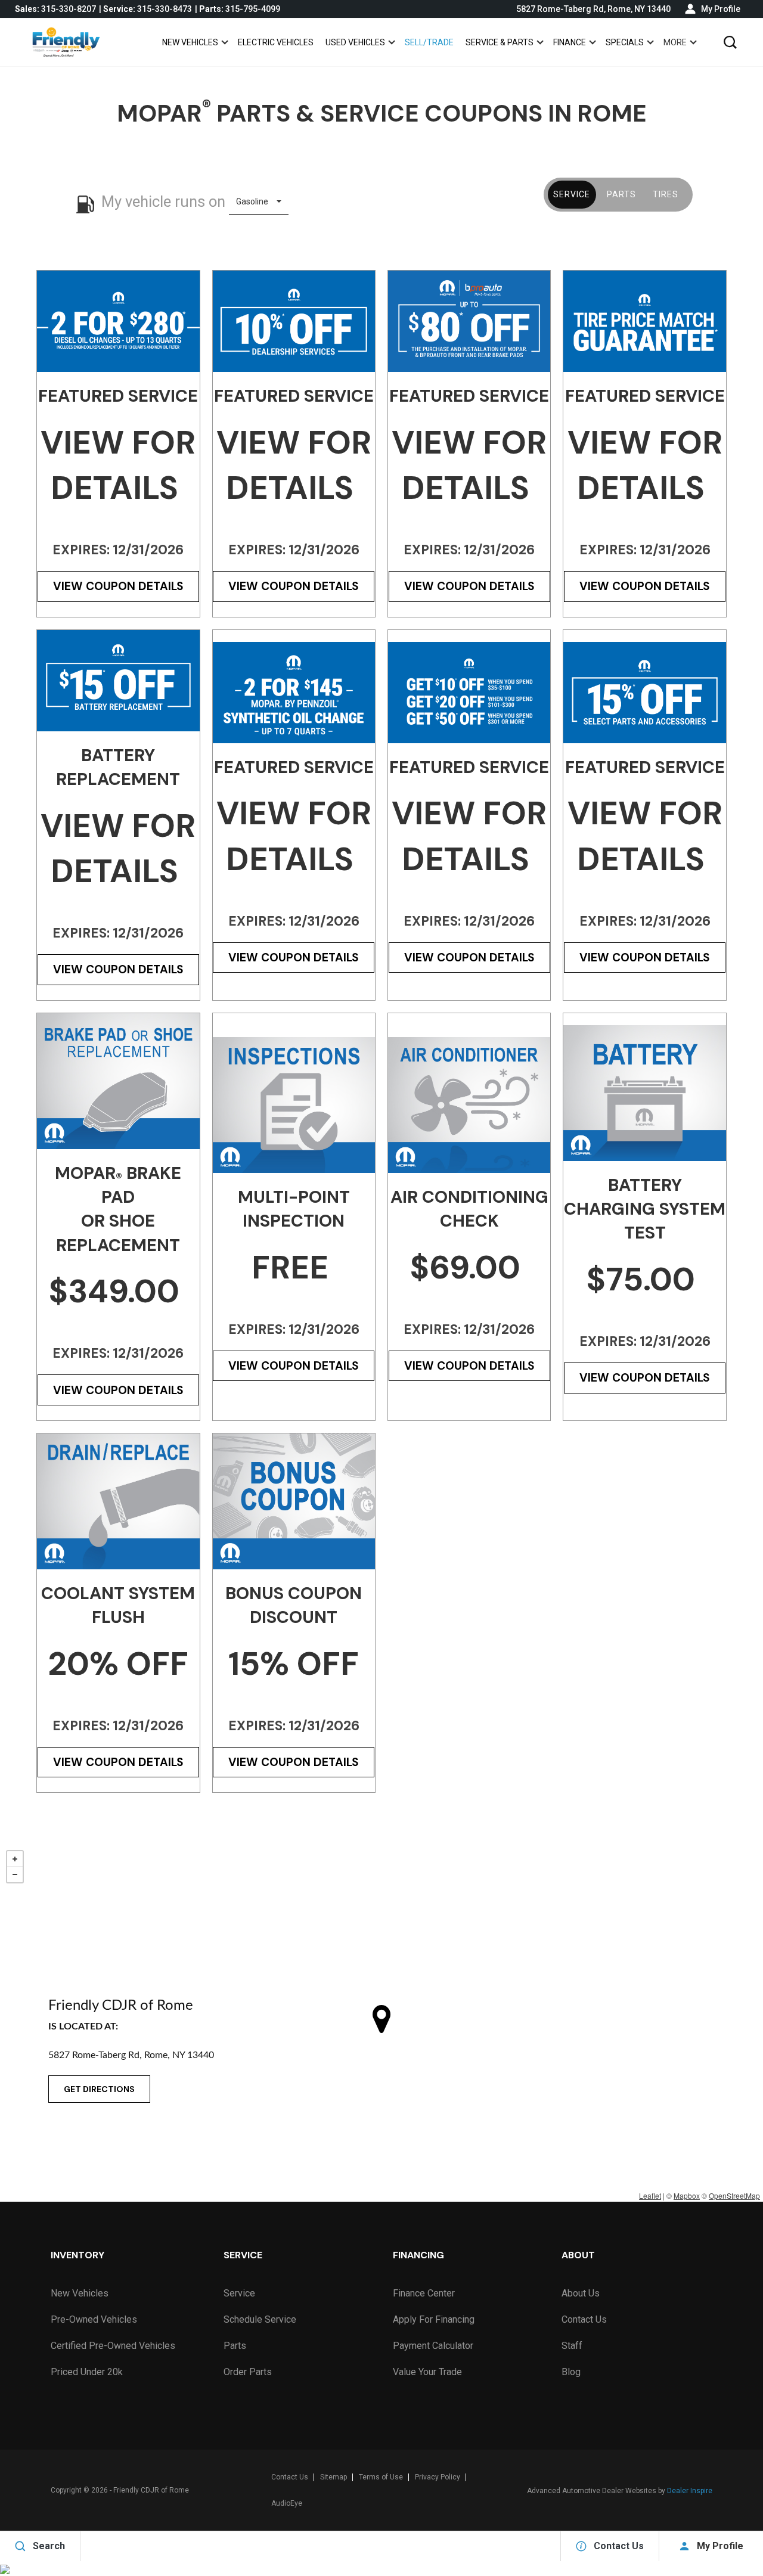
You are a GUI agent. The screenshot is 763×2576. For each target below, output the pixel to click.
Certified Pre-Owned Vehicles (113, 2346)
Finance (570, 42)
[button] (730, 42)
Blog (571, 2372)
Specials (625, 42)
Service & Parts (500, 42)
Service (572, 194)
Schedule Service (260, 2319)
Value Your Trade (427, 2372)
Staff (572, 2346)
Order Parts (248, 2372)
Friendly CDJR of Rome (151, 2490)
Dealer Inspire (690, 2491)
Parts (621, 194)
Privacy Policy (438, 2477)
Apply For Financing (434, 2319)
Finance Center (424, 2293)
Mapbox (687, 2195)
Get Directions (99, 2089)
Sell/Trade (429, 42)
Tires (666, 194)
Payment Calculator (433, 2346)
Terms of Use (381, 2477)
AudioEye (287, 2503)
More (675, 44)
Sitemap (334, 2477)
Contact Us (584, 2319)
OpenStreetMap (734, 2195)
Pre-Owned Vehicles (94, 2319)
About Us (581, 2293)
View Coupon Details (118, 586)
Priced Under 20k (87, 2372)
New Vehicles (190, 42)
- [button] (15, 1874)
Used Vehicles (355, 42)
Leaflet (650, 2195)
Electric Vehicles (276, 42)
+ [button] (15, 1859)
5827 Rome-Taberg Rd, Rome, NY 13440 (593, 9)
